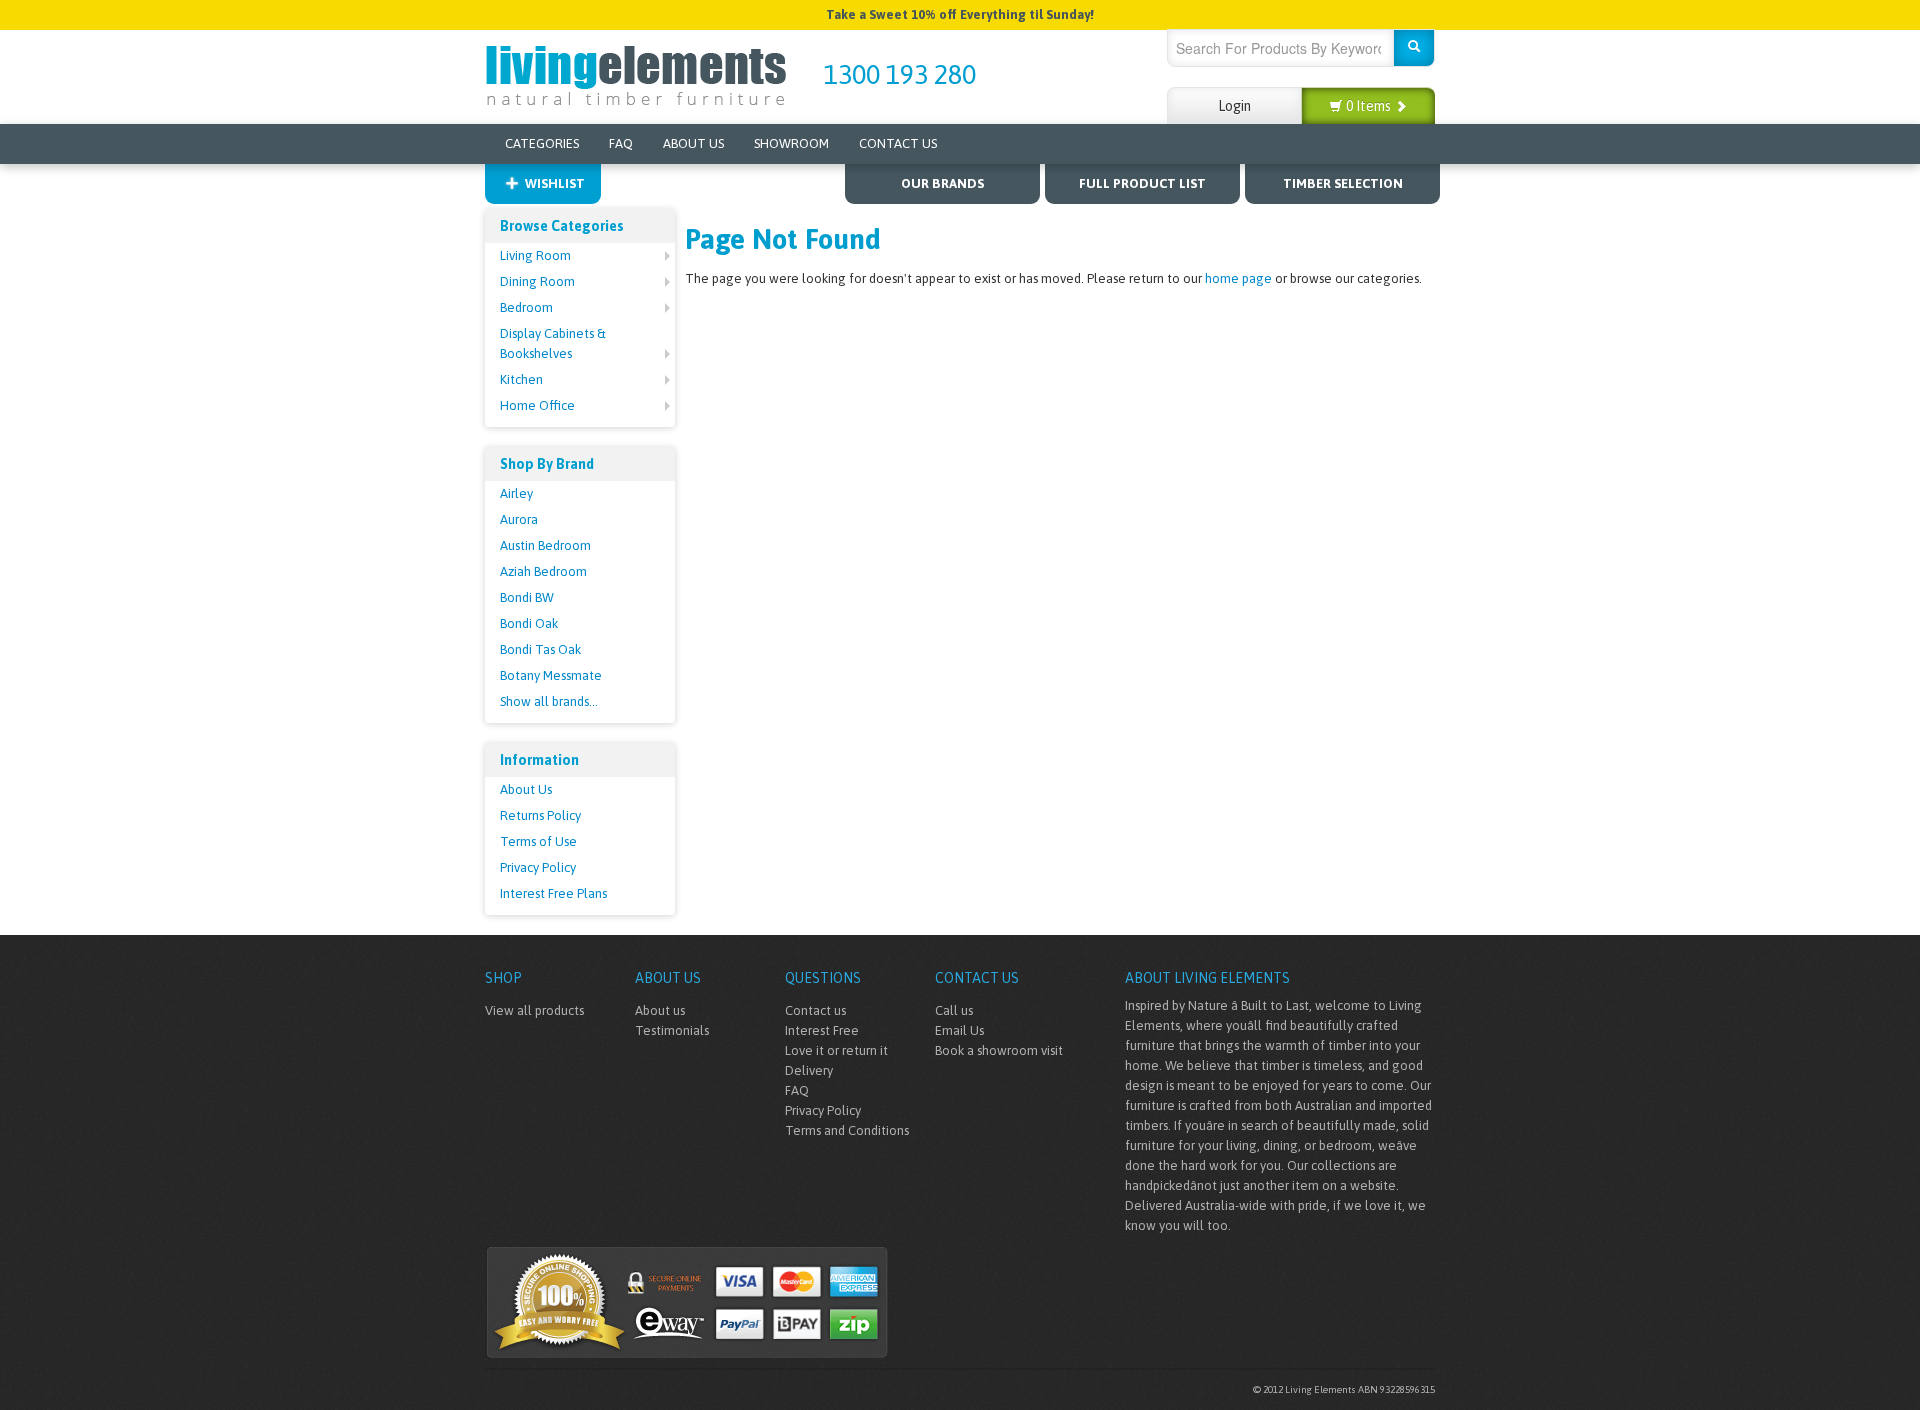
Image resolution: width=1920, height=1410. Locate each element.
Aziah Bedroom (543, 571)
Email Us (959, 1030)
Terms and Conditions (847, 1130)
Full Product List (1142, 183)
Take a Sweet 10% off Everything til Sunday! (960, 14)
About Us (693, 143)
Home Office (537, 405)
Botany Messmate (551, 675)
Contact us (815, 1010)
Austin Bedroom (545, 545)
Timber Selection (1343, 183)
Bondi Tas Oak (540, 649)
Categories (542, 143)
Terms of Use (538, 841)
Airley (516, 493)
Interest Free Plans (553, 893)
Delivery (809, 1070)
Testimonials (672, 1030)
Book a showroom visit (999, 1050)
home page (1238, 278)
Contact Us (898, 143)
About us (660, 1010)
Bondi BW (527, 597)
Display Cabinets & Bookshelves (553, 343)
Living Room (535, 255)
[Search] (1414, 48)
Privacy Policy (538, 867)
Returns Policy (540, 815)
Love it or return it (836, 1050)
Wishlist (555, 183)
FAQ (621, 143)
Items (1370, 106)
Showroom (791, 143)
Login (1234, 106)
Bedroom (526, 307)
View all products (534, 1010)
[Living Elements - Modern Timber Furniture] (637, 73)
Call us (954, 1010)
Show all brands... (549, 701)
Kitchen (521, 379)
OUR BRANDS (942, 183)
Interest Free (822, 1030)
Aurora (519, 519)
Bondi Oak (529, 623)
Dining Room (537, 281)
